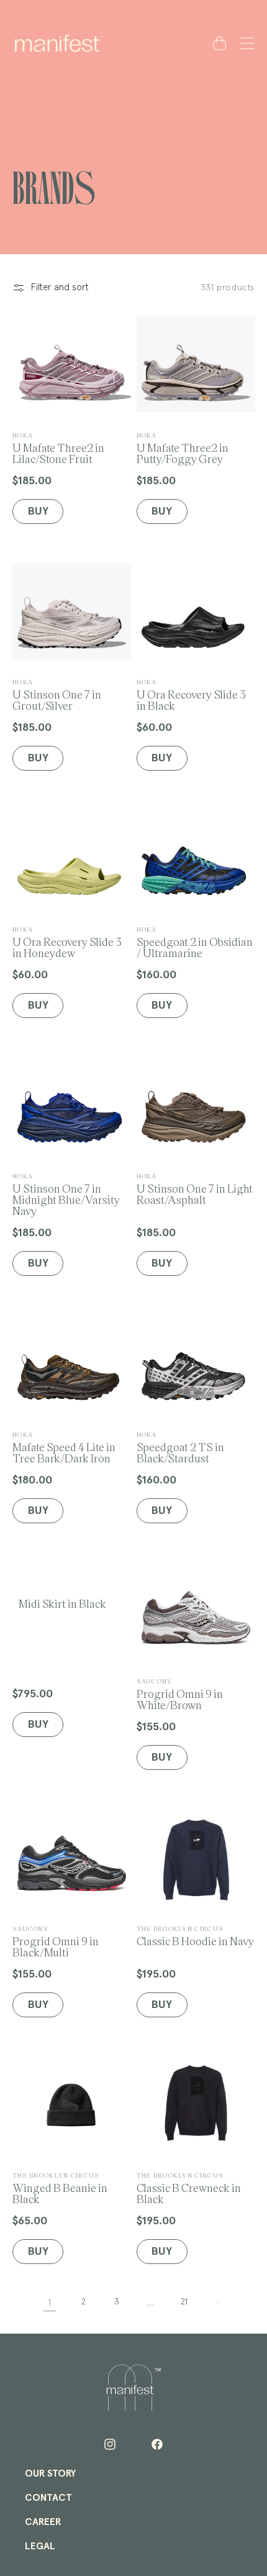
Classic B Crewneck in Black (189, 2188)
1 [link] (50, 2303)
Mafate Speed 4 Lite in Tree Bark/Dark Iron (64, 1447)
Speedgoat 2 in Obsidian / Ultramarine (195, 942)
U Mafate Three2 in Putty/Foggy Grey (183, 448)
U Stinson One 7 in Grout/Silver (57, 694)
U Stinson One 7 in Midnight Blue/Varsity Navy (66, 1194)
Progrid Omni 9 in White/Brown (180, 1694)
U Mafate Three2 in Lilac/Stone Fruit (58, 448)
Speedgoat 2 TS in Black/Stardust (180, 1447)
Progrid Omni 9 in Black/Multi (56, 1941)
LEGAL (40, 2546)
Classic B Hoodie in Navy (195, 1936)
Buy (38, 1725)
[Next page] (217, 2303)
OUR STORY (50, 2473)
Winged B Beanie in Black (60, 2188)
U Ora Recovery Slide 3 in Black (191, 694)
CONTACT (48, 2498)
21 (184, 2302)
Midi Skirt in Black (62, 1603)
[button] (244, 43)
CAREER (43, 2522)
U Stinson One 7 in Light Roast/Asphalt (195, 1189)
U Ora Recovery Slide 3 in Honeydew (67, 942)
